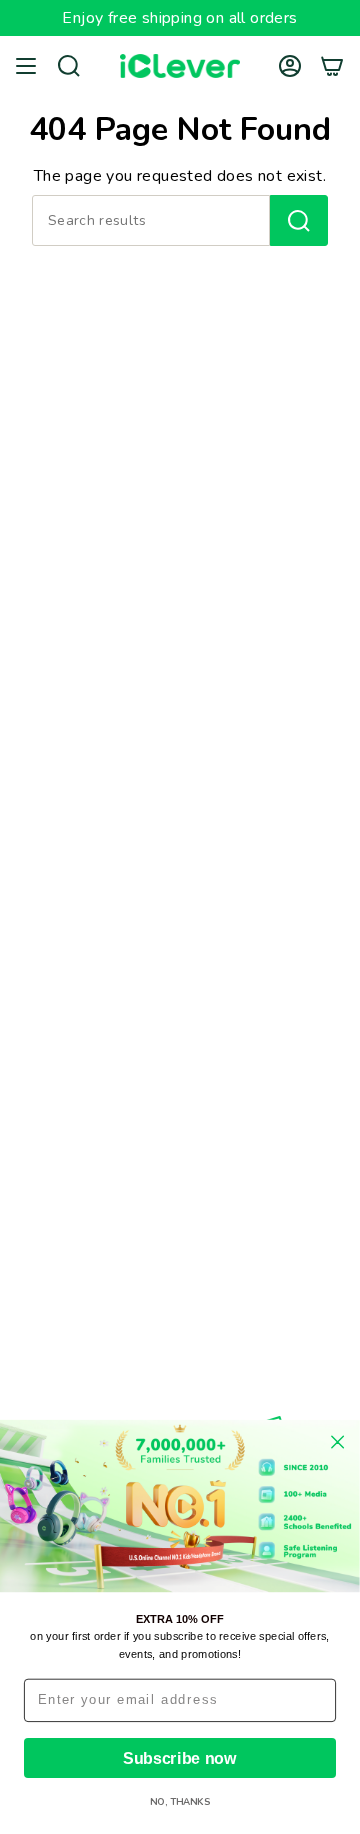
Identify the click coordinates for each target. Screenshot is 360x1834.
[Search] (299, 220)
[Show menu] (26, 66)
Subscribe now (180, 1758)
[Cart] (332, 66)
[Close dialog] (337, 1442)
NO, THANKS (180, 1802)
